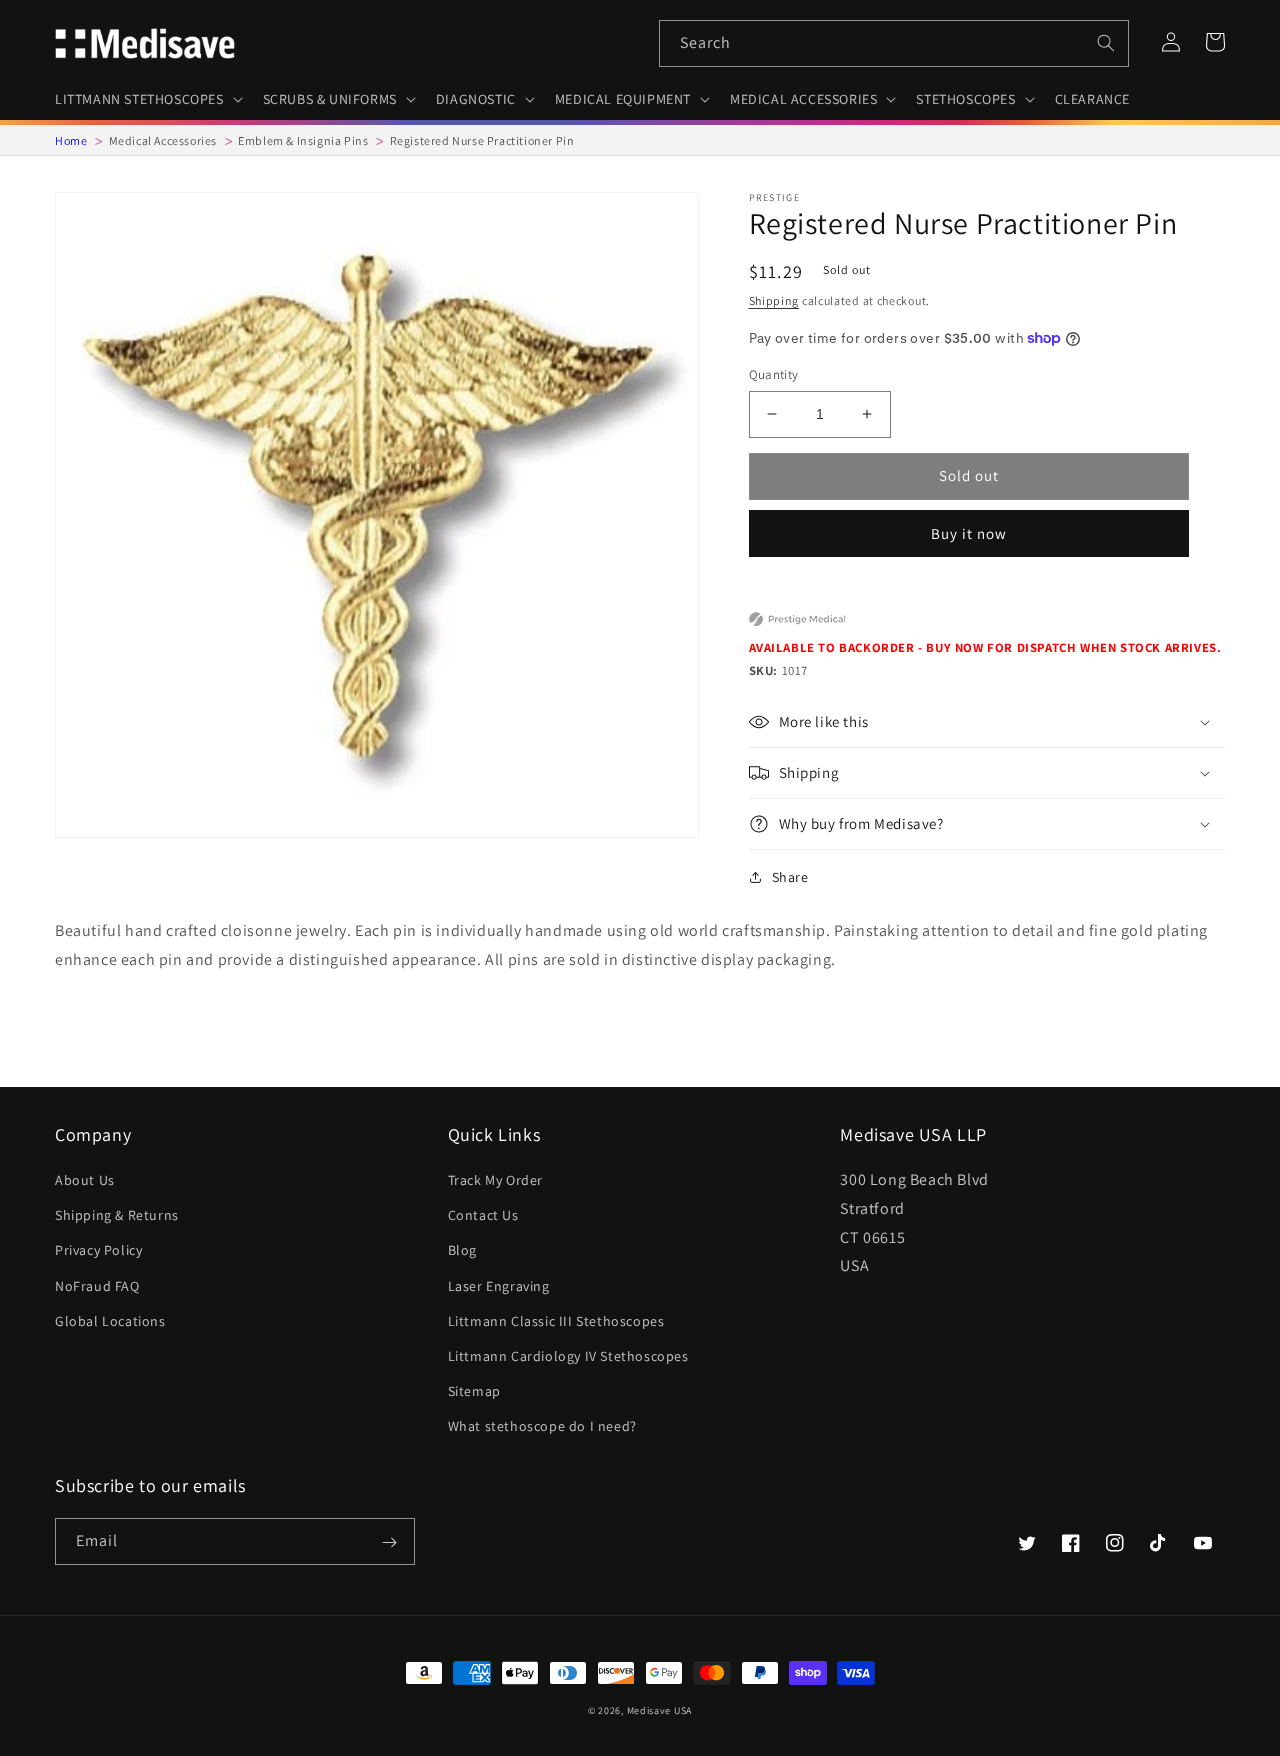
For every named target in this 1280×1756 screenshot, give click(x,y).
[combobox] (894, 43)
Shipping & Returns (117, 1215)
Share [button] (790, 877)
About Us (85, 1180)
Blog (462, 1250)
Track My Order (495, 1180)
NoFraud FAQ (97, 1286)
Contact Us (483, 1215)
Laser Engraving (499, 1286)
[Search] (1106, 43)
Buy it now (969, 533)
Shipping (774, 300)
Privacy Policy (98, 1250)
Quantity (774, 374)
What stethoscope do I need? (542, 1426)
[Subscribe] (389, 1543)
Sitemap (474, 1391)
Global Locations (110, 1321)
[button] (147, 99)
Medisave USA (659, 1710)
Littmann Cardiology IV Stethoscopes (568, 1356)
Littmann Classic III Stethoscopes (556, 1321)
